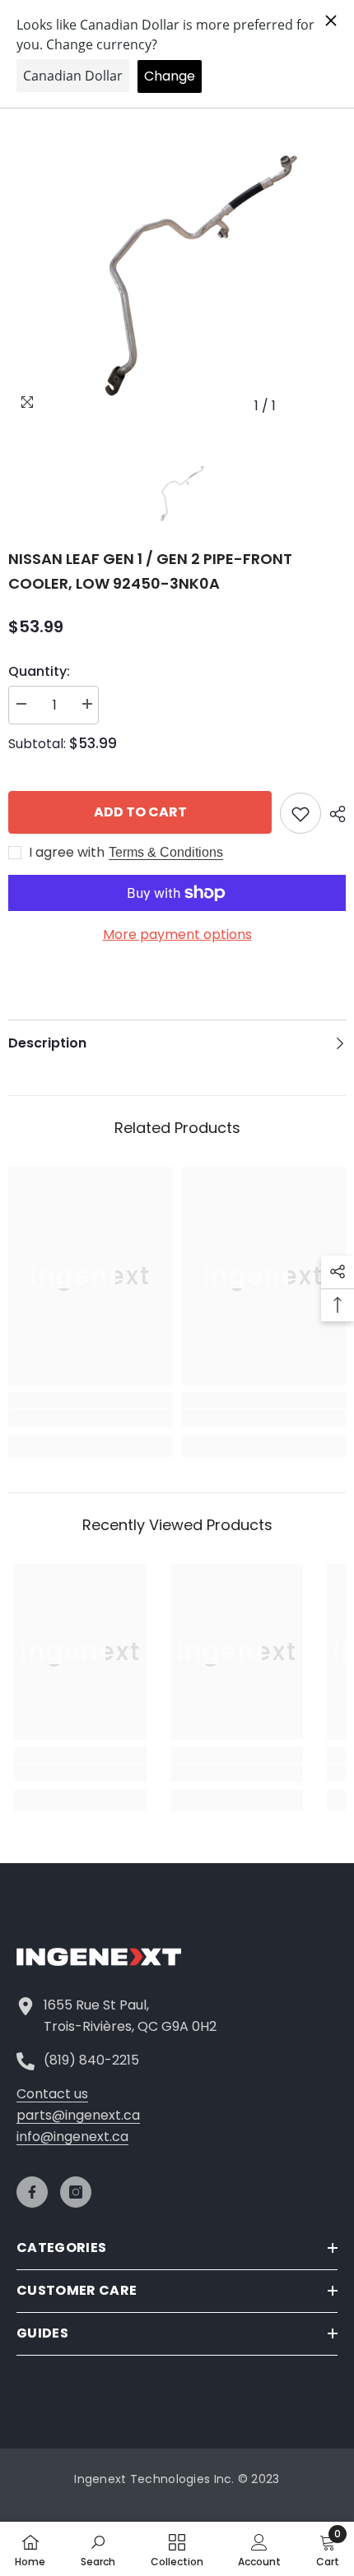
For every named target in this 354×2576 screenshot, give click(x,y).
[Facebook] (32, 2192)
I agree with (67, 853)
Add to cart (140, 812)
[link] (91, 1418)
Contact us (52, 2094)
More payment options (177, 934)
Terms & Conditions (166, 852)
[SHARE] (333, 814)
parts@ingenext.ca (78, 2115)
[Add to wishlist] (300, 813)
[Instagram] (76, 2192)
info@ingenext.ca (72, 2137)
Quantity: (39, 671)
